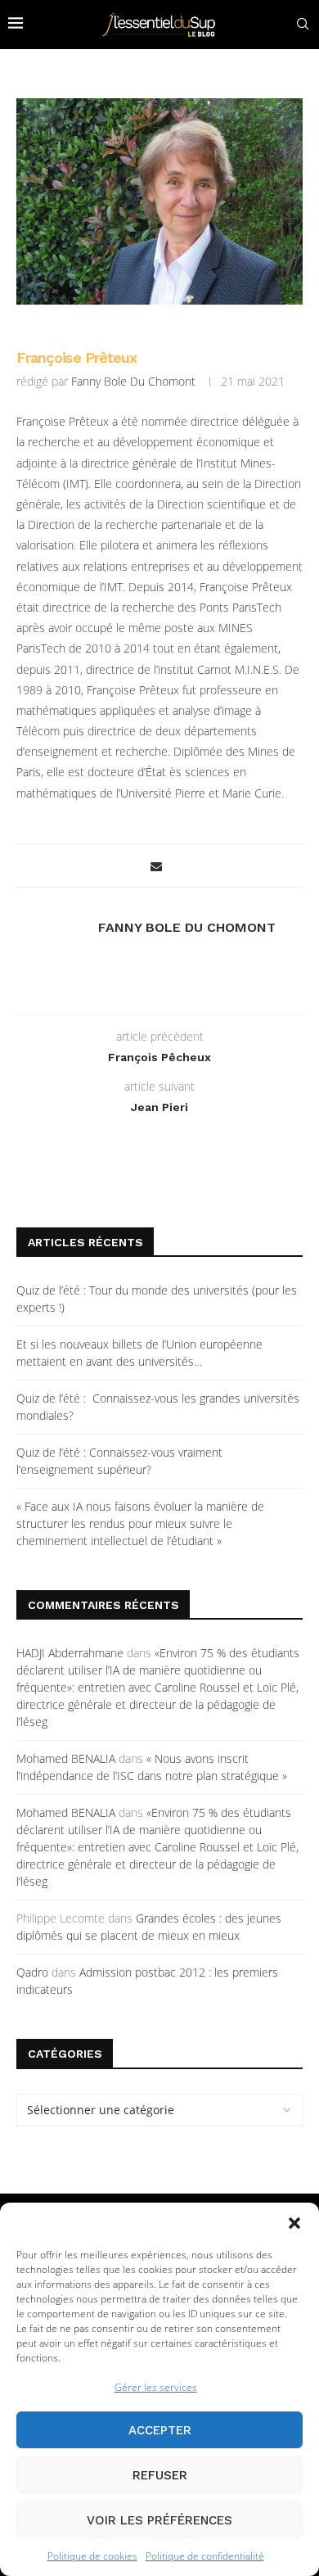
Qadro (32, 1972)
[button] (294, 2223)
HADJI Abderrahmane (70, 1653)
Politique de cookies (92, 2556)
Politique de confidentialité (205, 2556)
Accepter (160, 2430)
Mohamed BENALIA (66, 1758)
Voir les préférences (159, 2520)
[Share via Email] (156, 866)
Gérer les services (156, 2387)
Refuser (160, 2475)
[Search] (303, 24)
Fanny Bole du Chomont (133, 381)
